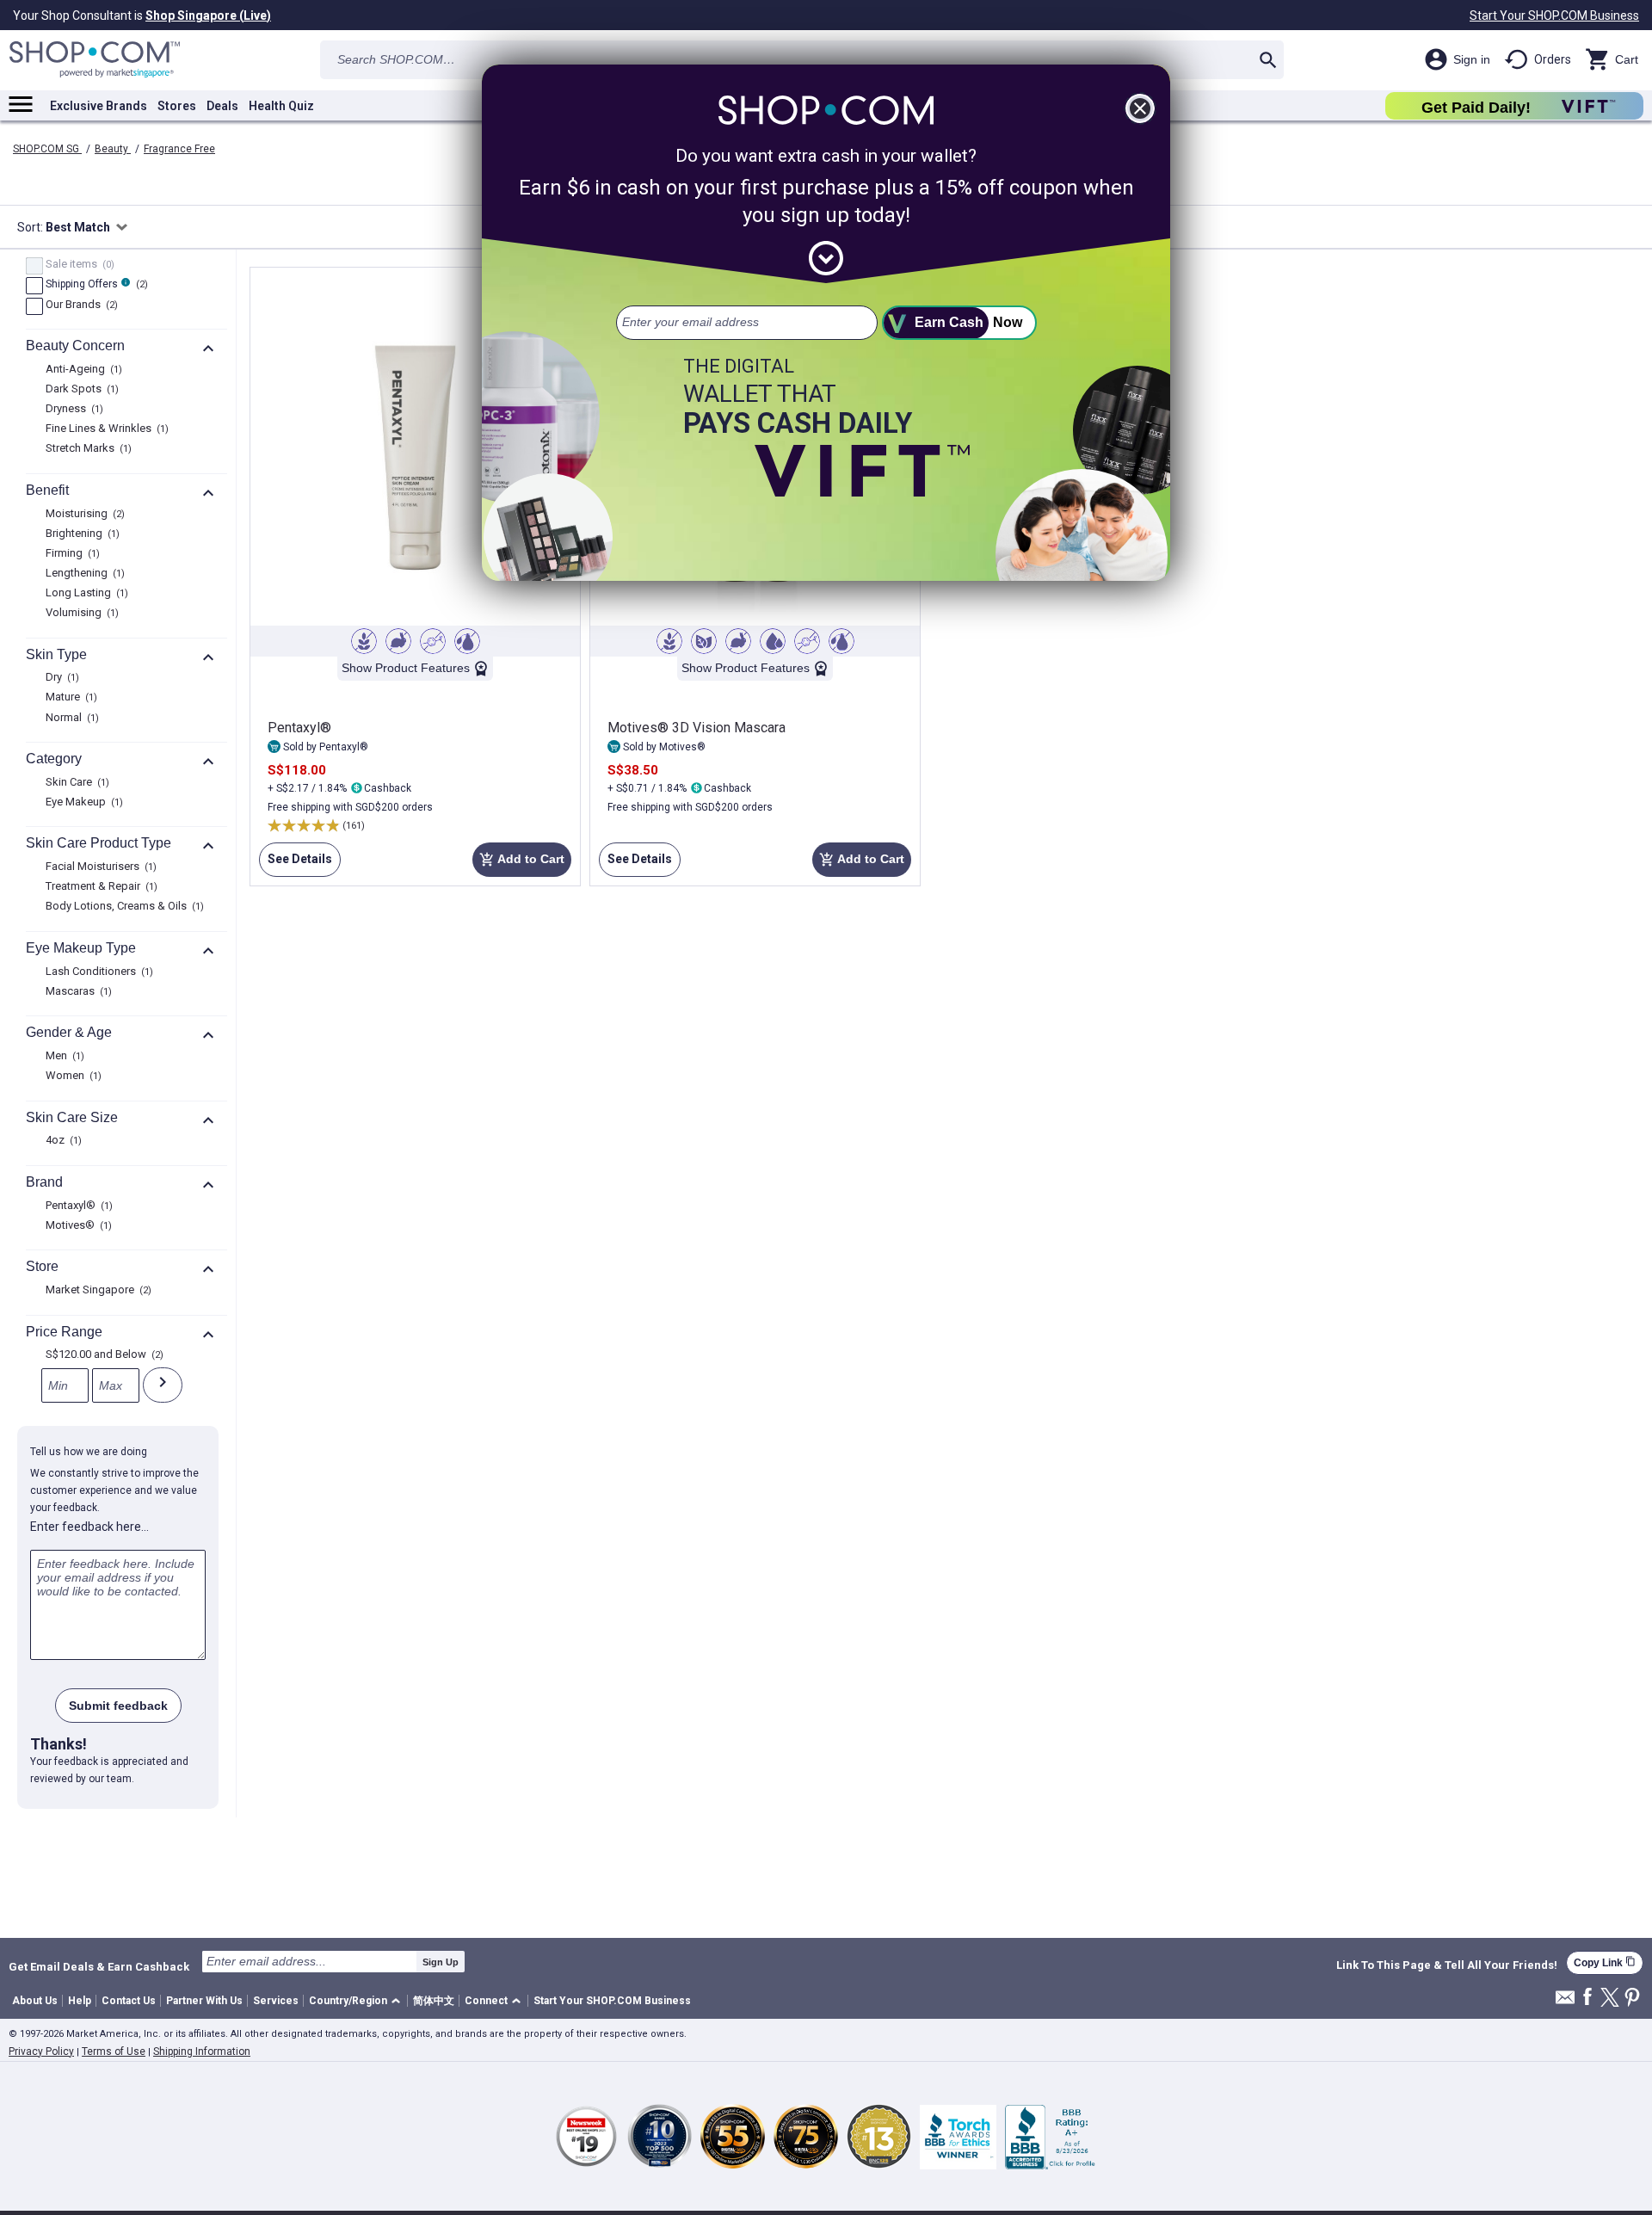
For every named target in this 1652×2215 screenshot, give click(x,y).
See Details (296, 859)
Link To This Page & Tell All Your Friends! (1447, 1965)
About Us (35, 2001)
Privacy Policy (41, 2051)
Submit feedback (118, 1706)
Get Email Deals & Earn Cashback (99, 1966)
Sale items (78, 265)
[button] (358, 2001)
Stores (177, 106)
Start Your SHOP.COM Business (1554, 15)
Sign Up (441, 1962)
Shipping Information (202, 2051)
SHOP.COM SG (47, 149)
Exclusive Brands (99, 106)
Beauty (113, 149)
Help (80, 2001)
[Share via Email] (1565, 2002)
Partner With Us (204, 2001)
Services (276, 2001)
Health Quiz (281, 106)
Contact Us (129, 2001)
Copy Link (1605, 1962)
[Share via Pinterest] (1632, 1999)
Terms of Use (114, 2051)
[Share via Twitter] (1610, 1999)
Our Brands (80, 305)
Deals (222, 106)
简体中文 (434, 2001)
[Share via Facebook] (1587, 1998)
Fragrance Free (179, 149)
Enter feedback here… (89, 1527)
